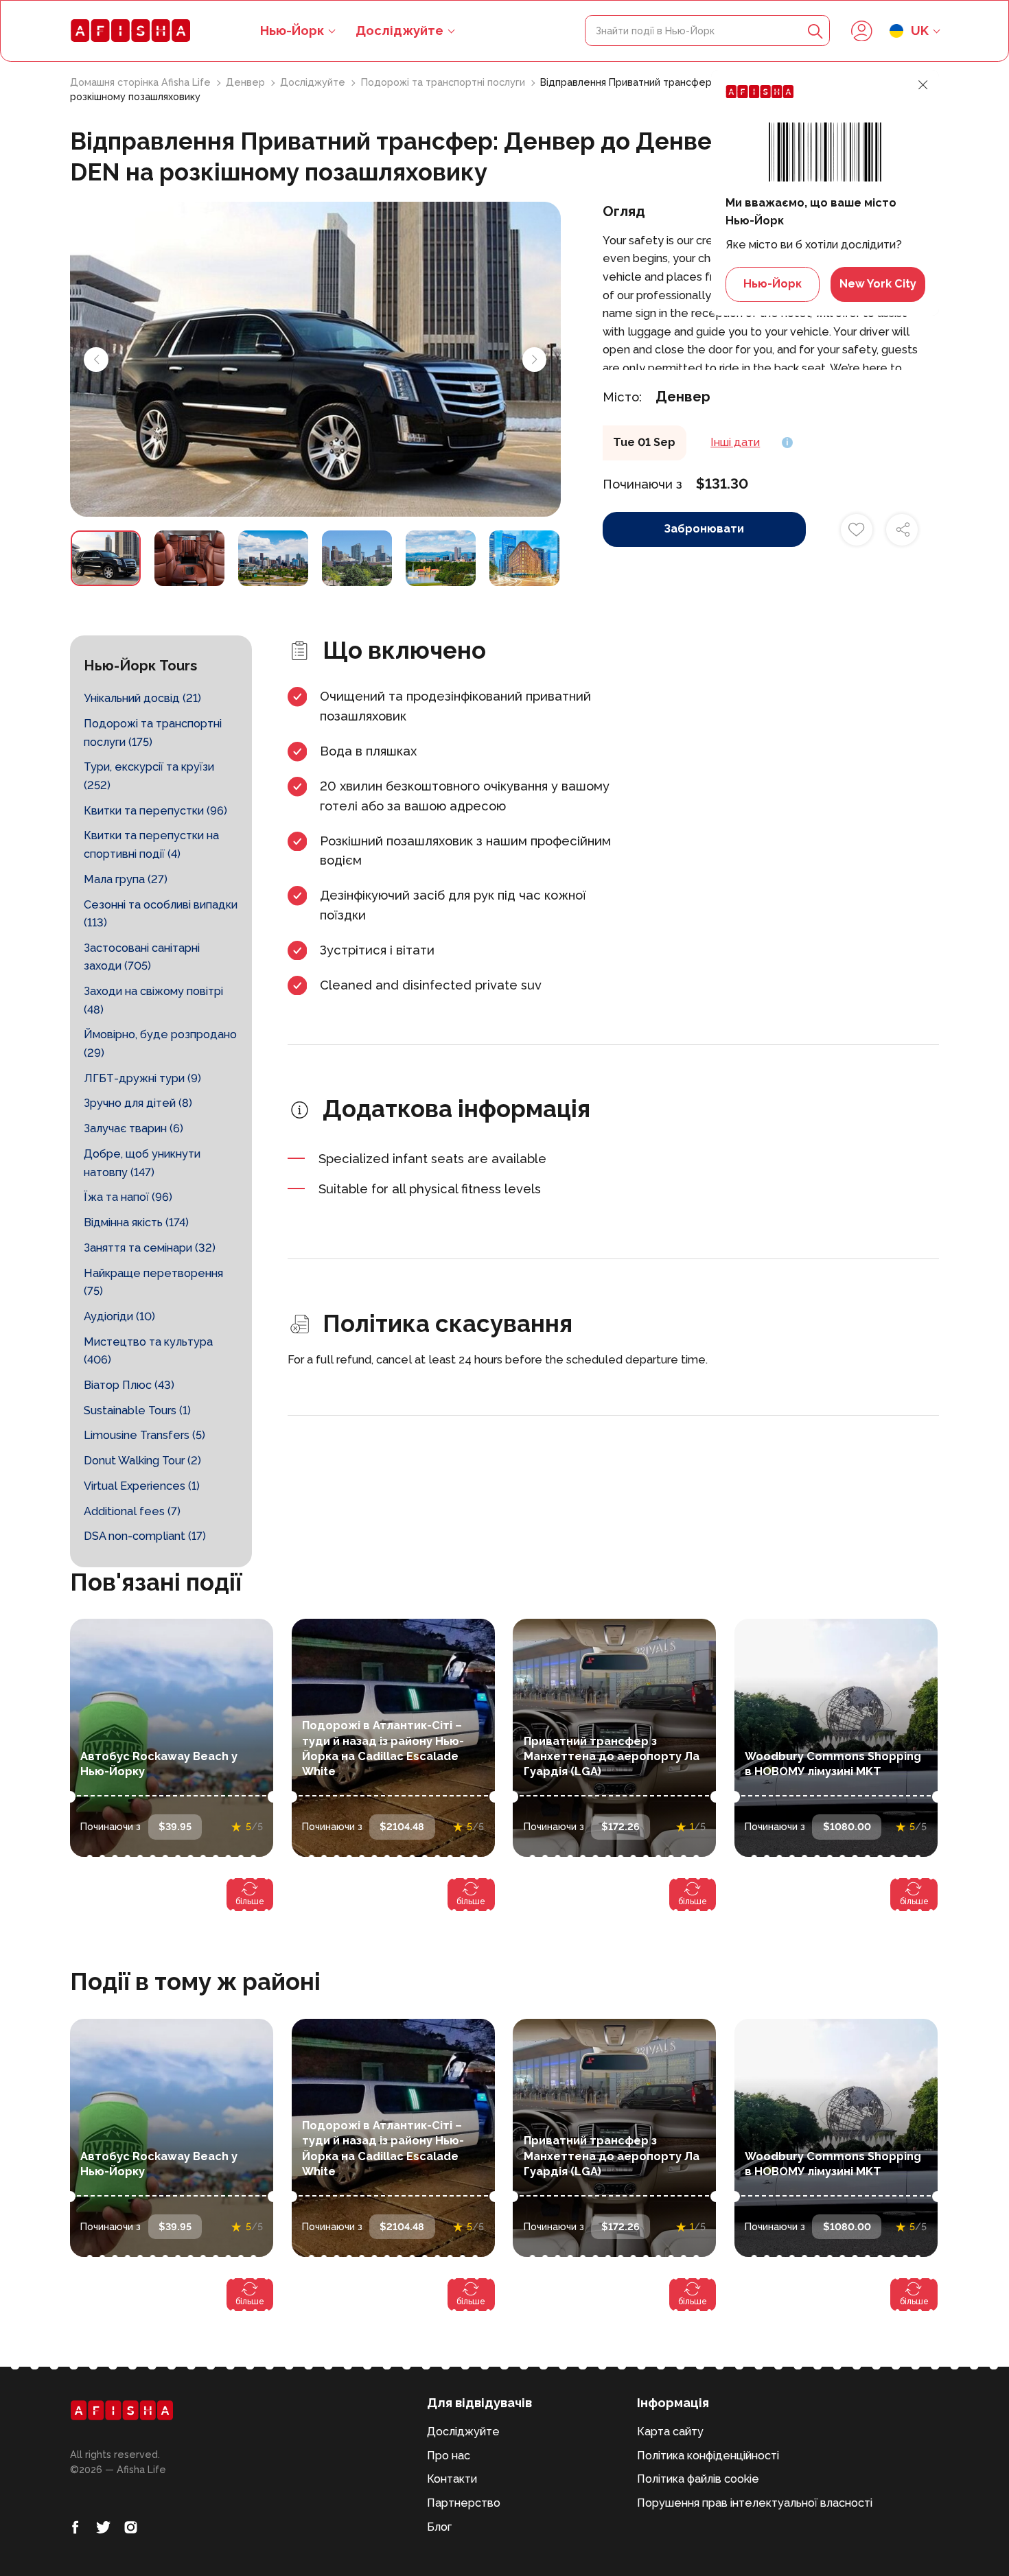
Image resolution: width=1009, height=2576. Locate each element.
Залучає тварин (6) (134, 1128)
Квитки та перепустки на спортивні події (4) (151, 845)
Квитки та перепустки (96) (155, 811)
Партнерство (464, 2503)
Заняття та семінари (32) (150, 1248)
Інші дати (735, 442)
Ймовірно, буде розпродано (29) (160, 1044)
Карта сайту (670, 2432)
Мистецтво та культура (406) (148, 1351)
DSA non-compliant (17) (145, 1536)
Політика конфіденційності (708, 2456)
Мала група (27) (126, 879)
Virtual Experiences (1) (142, 1486)
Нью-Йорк (773, 284)
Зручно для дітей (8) (138, 1103)
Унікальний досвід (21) (142, 698)
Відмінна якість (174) (136, 1222)
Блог (439, 2527)
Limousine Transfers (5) (144, 1435)
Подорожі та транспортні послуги (444, 82)
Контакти (452, 2479)
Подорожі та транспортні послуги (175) (153, 733)
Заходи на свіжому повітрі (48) (153, 1000)
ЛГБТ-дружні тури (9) (142, 1078)
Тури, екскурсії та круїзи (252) (149, 776)
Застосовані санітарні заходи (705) (142, 957)
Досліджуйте (399, 31)
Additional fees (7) (132, 1511)
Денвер (247, 82)
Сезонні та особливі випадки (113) (161, 914)
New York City (878, 284)
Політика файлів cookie (698, 2479)
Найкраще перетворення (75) (153, 1283)
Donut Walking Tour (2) (142, 1461)
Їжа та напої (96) (128, 1197)
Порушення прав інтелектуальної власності (755, 2503)
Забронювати (704, 529)
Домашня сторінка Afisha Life (142, 82)
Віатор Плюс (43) (129, 1385)
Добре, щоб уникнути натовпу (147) (142, 1163)
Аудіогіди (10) (119, 1316)
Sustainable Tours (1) (137, 1410)
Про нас (449, 2456)
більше (250, 1901)
